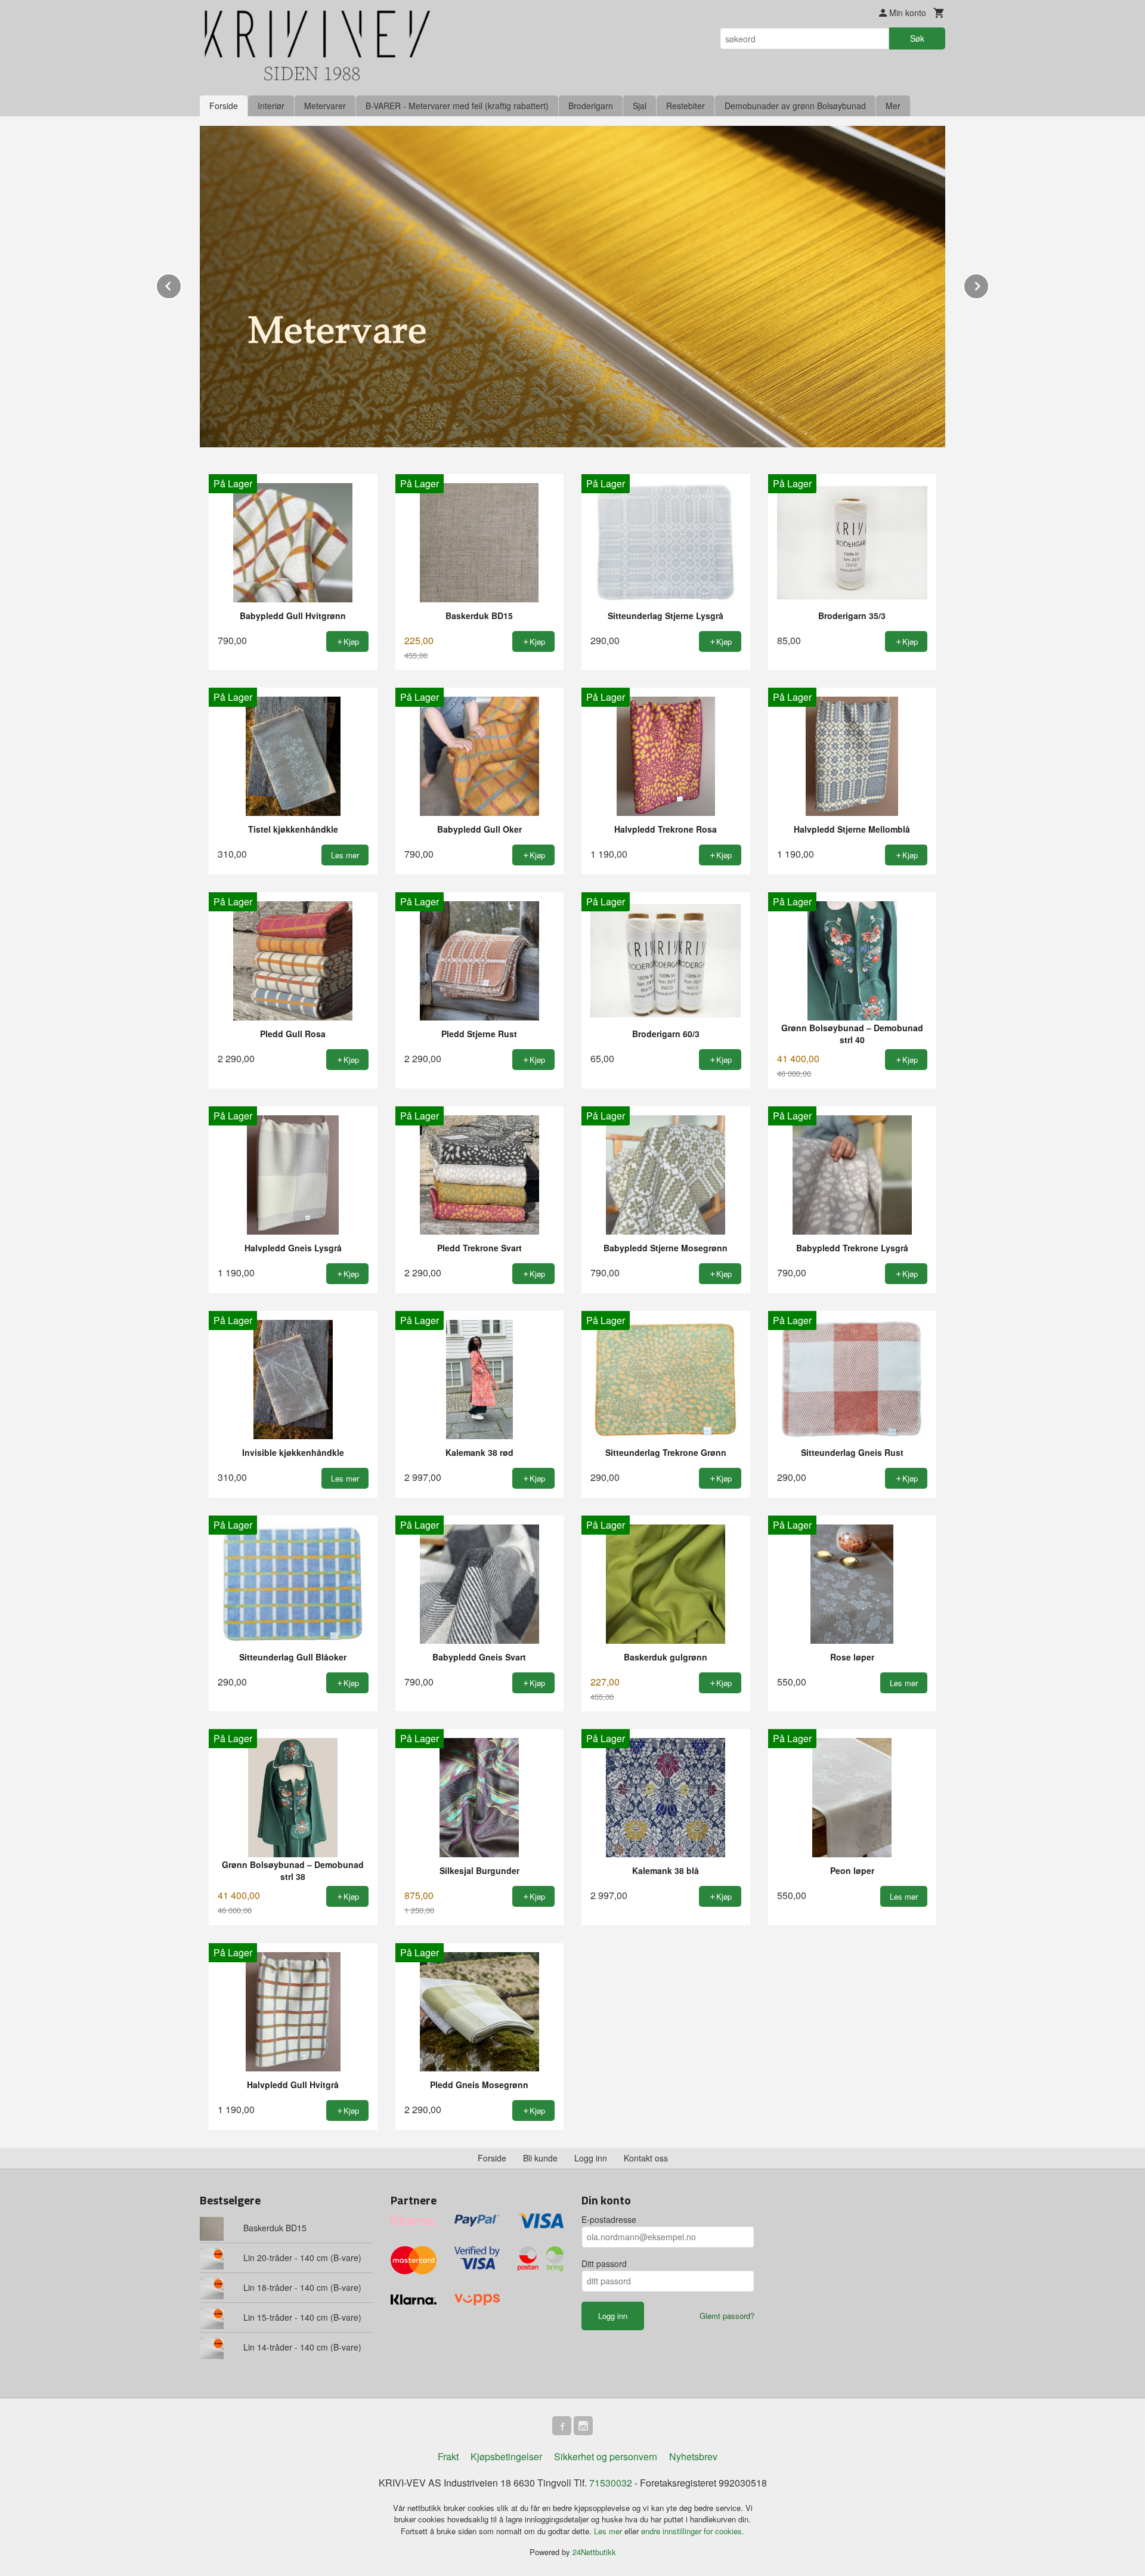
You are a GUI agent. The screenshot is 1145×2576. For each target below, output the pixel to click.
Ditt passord (604, 2263)
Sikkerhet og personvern (606, 2456)
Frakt (448, 2456)
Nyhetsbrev (693, 2456)
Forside (224, 106)
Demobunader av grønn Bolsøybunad (795, 106)
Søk (917, 38)
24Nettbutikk (594, 2552)
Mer (893, 106)
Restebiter (686, 106)
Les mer (609, 2531)
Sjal (640, 106)
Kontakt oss (646, 2158)
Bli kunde (540, 2158)
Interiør (271, 106)
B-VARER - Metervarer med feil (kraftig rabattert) (457, 106)
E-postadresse (609, 2219)
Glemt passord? (727, 2316)
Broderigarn (591, 106)
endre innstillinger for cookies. (693, 2531)
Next (989, 284)
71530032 (611, 2483)
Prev (181, 284)
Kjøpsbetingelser (506, 2456)
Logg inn (591, 2158)
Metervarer (325, 106)
